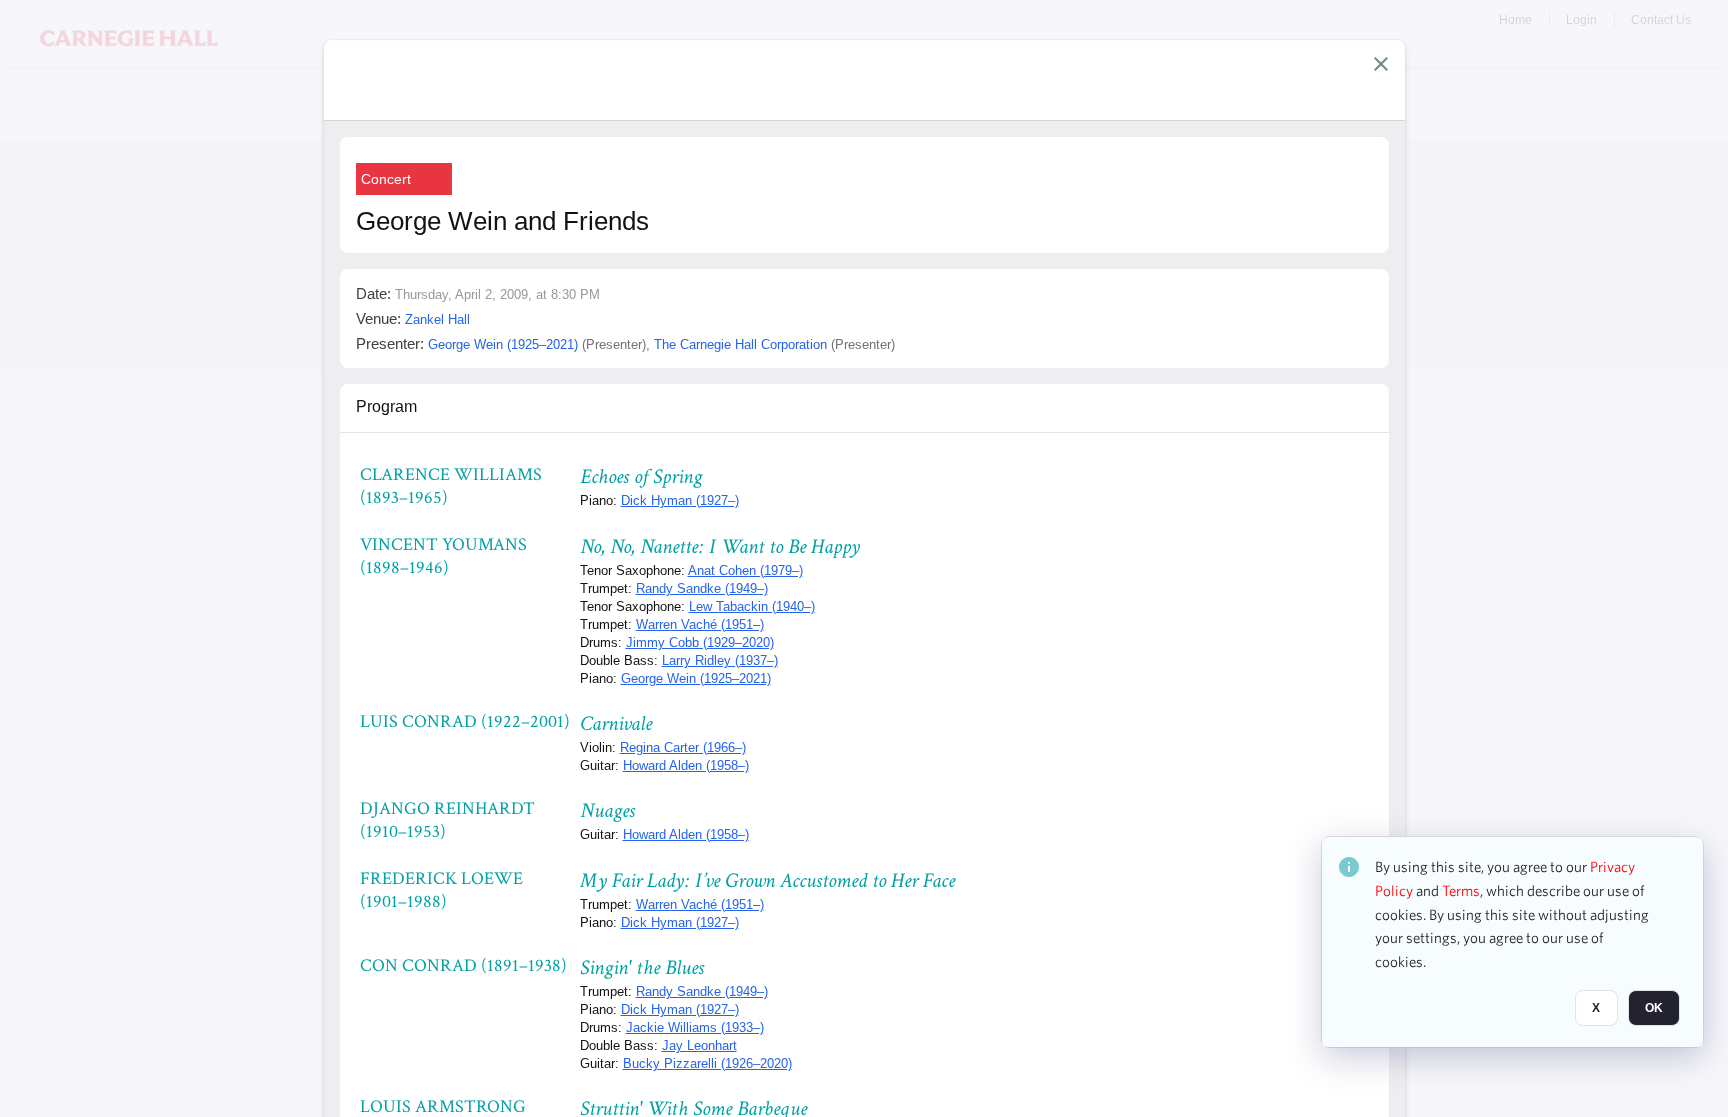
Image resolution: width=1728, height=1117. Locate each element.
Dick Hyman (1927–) (680, 500)
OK (1654, 1008)
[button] (1381, 64)
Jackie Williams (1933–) (695, 1027)
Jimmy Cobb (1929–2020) (700, 642)
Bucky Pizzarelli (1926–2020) (707, 1063)
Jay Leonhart (699, 1045)
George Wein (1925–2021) (696, 678)
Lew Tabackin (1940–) (752, 606)
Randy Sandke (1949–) (702, 588)
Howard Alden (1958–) (686, 765)
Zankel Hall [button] (437, 319)
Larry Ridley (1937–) (720, 660)
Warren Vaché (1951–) (700, 624)
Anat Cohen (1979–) (745, 570)
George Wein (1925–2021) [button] (503, 344)
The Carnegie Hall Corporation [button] (740, 344)
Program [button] (386, 406)
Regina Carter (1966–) (683, 747)
